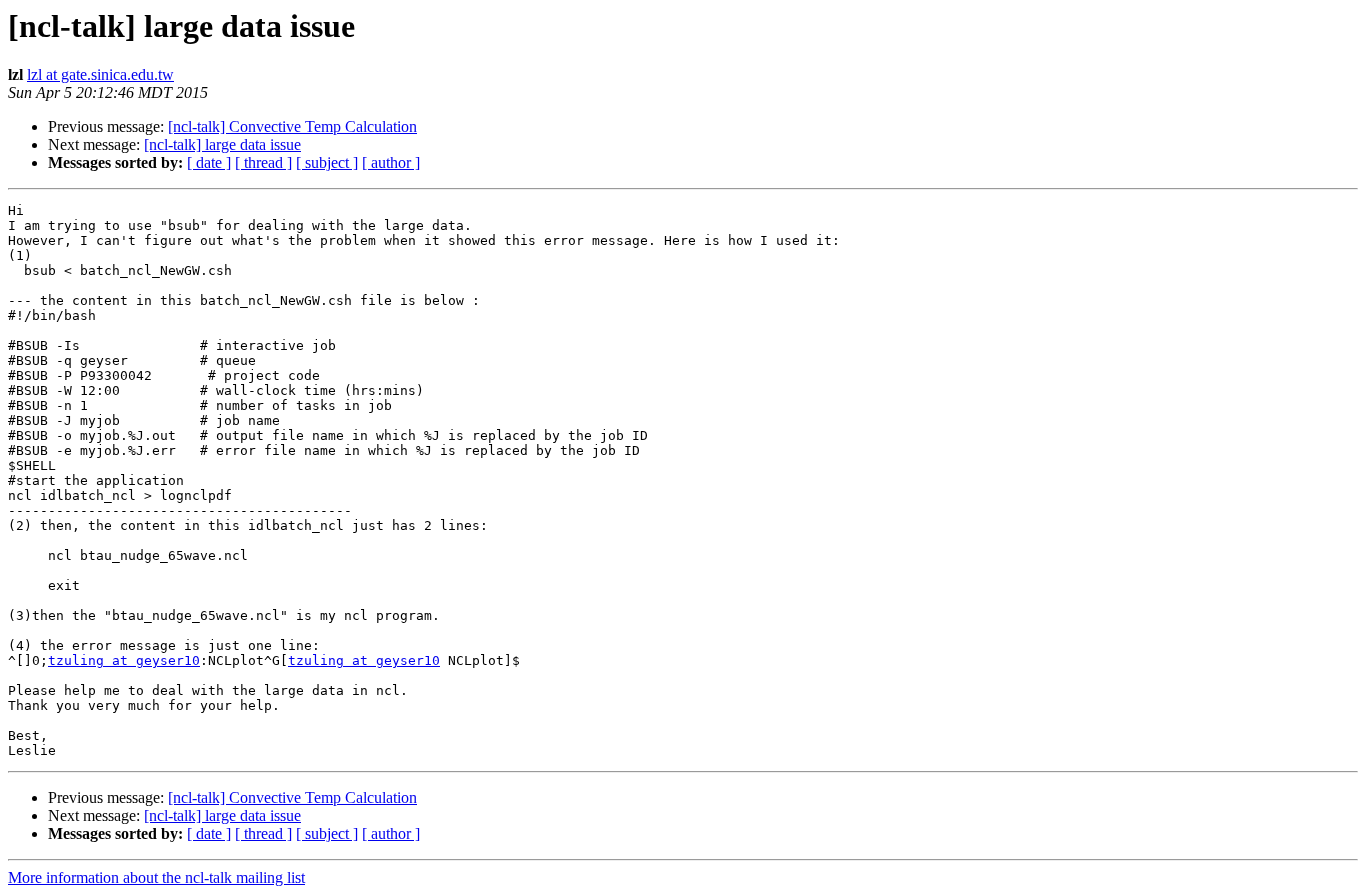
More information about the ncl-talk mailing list (156, 877)
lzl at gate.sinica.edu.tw (100, 74)
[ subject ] (327, 162)
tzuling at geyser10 (124, 660)
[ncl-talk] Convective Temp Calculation (292, 126)
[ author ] (391, 162)
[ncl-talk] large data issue (222, 144)
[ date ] (209, 162)
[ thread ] (263, 162)
